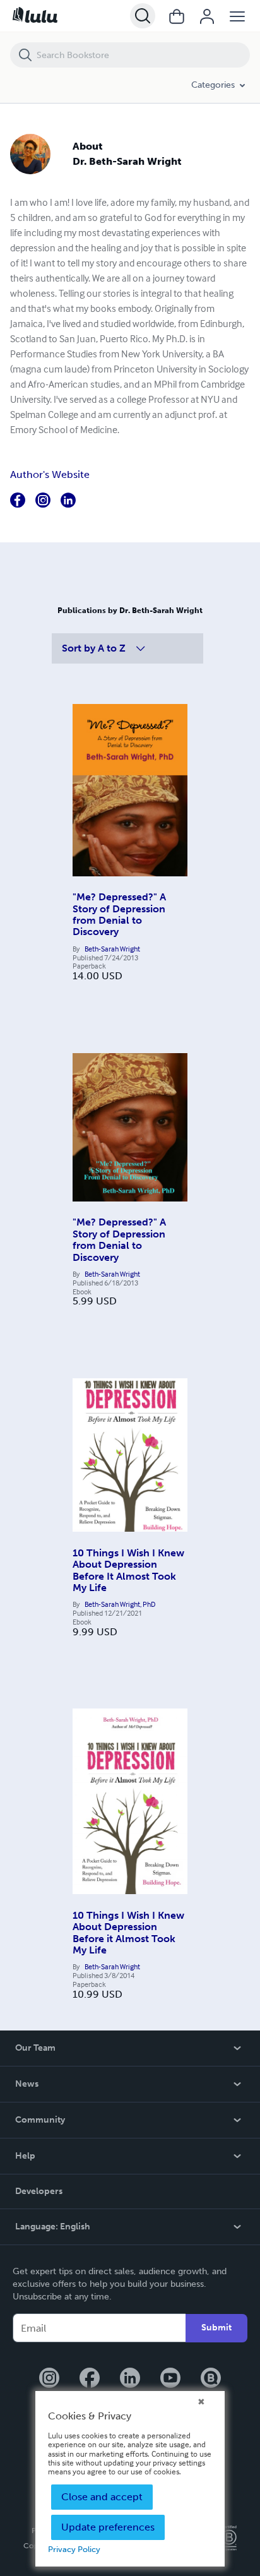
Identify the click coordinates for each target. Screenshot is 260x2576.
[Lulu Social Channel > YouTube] (170, 2379)
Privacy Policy (74, 2549)
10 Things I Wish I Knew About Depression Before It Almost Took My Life (128, 1570)
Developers (39, 2191)
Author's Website (50, 474)
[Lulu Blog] (211, 2379)
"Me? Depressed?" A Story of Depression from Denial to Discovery (119, 914)
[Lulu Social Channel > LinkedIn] (130, 2379)
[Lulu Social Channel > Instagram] (49, 2379)
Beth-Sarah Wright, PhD (120, 1604)
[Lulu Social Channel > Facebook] (90, 2379)
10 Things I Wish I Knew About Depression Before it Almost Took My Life (128, 1933)
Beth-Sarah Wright (112, 949)
